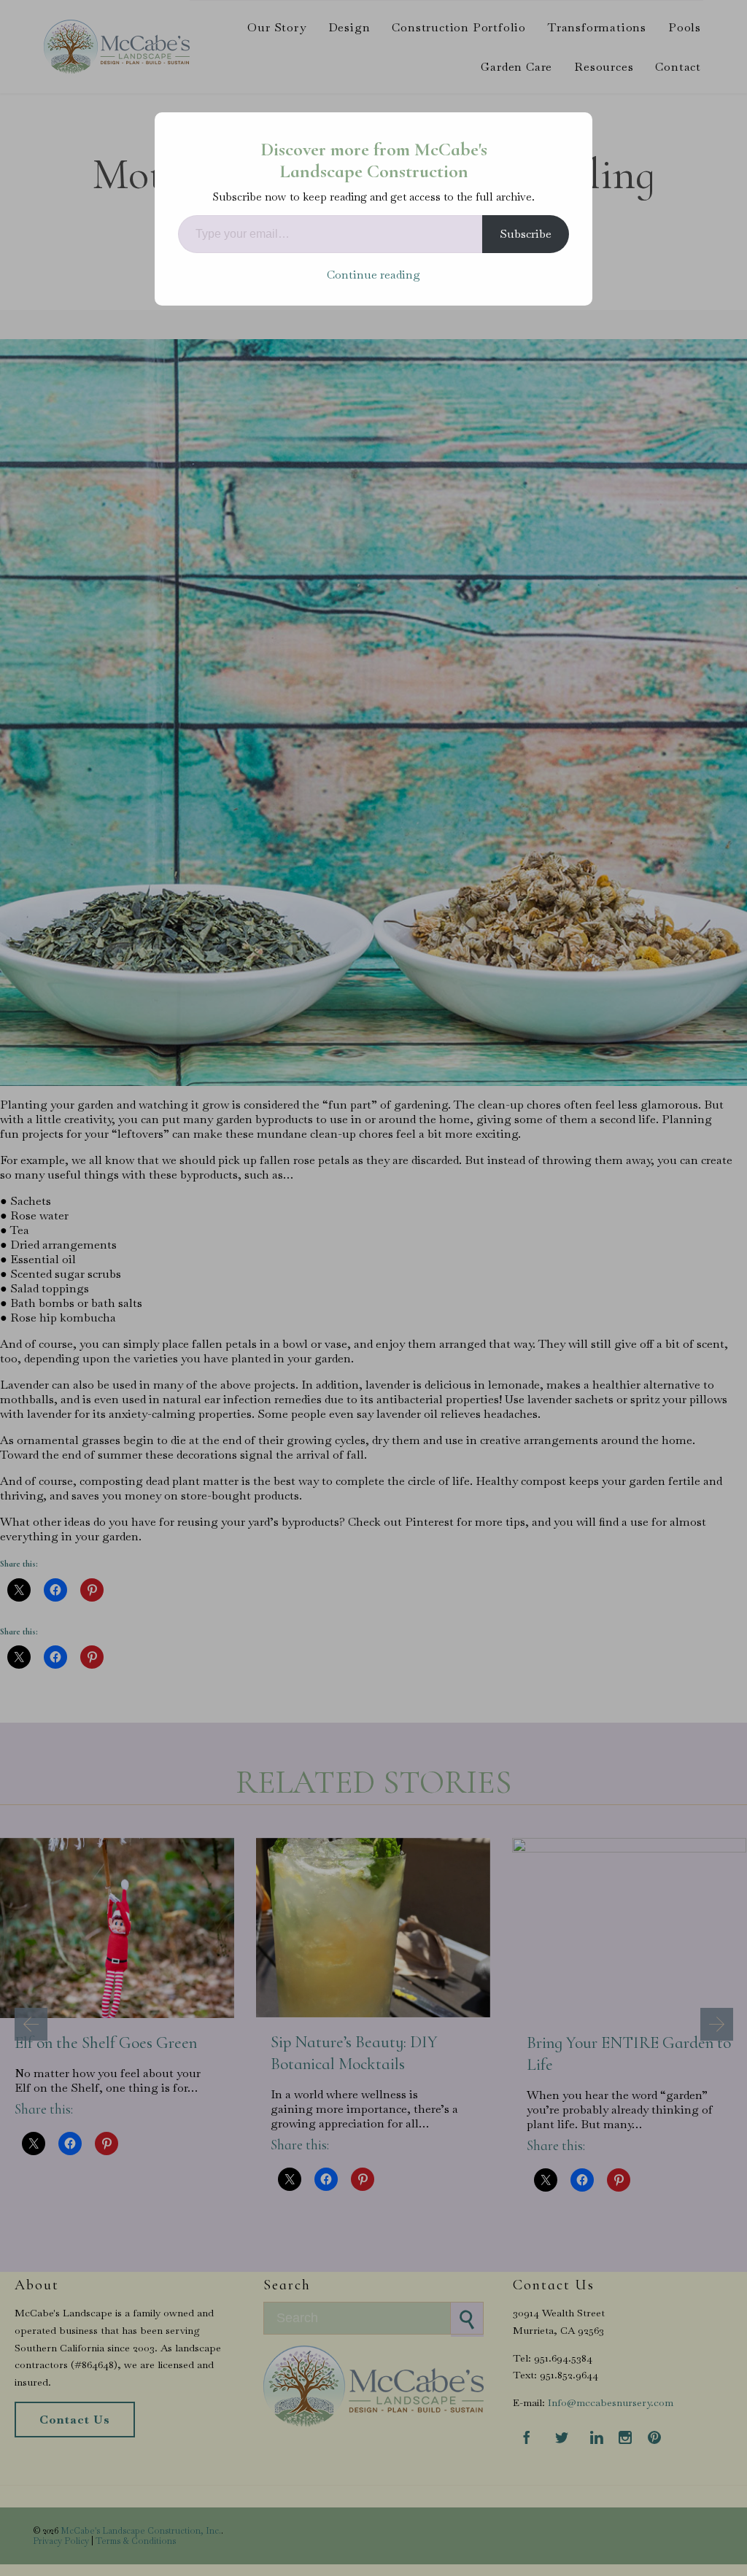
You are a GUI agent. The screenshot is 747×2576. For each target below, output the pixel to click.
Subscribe (526, 234)
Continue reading (373, 275)
